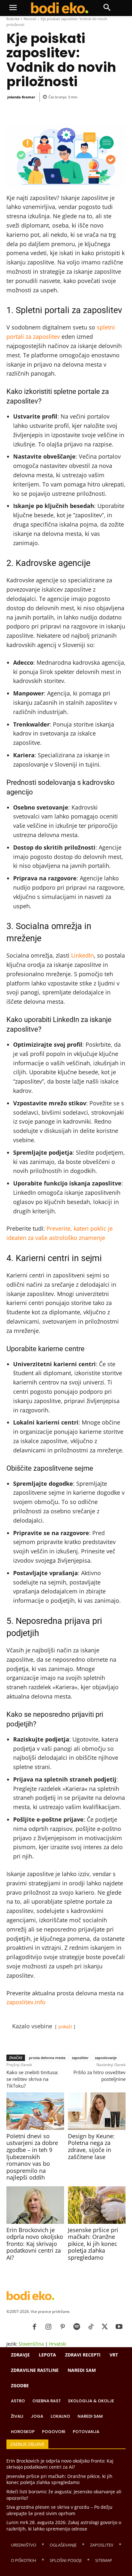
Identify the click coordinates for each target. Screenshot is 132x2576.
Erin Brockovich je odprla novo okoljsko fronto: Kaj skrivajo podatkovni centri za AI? (35, 2244)
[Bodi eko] (59, 8)
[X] (105, 2327)
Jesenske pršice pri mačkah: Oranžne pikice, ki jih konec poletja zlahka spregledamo (93, 2244)
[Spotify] (77, 2327)
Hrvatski (58, 2344)
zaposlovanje (106, 2058)
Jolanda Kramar (21, 97)
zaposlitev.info (26, 2002)
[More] (78, 111)
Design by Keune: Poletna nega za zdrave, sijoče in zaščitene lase (91, 2146)
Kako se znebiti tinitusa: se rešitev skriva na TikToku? (32, 2079)
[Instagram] (48, 2327)
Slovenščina (31, 2344)
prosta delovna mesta (47, 2058)
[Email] (48, 111)
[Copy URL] (62, 111)
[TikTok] (91, 2327)
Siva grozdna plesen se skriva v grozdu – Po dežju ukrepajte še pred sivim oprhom (59, 2510)
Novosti (30, 19)
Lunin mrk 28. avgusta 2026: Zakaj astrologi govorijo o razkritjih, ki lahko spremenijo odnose (64, 2526)
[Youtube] (119, 2327)
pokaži (65, 2027)
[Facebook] (33, 111)
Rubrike (13, 19)
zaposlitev (80, 2058)
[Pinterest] (62, 2327)
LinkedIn (82, 955)
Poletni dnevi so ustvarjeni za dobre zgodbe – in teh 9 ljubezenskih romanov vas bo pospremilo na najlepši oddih (32, 2157)
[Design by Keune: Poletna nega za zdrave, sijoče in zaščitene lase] (97, 2111)
